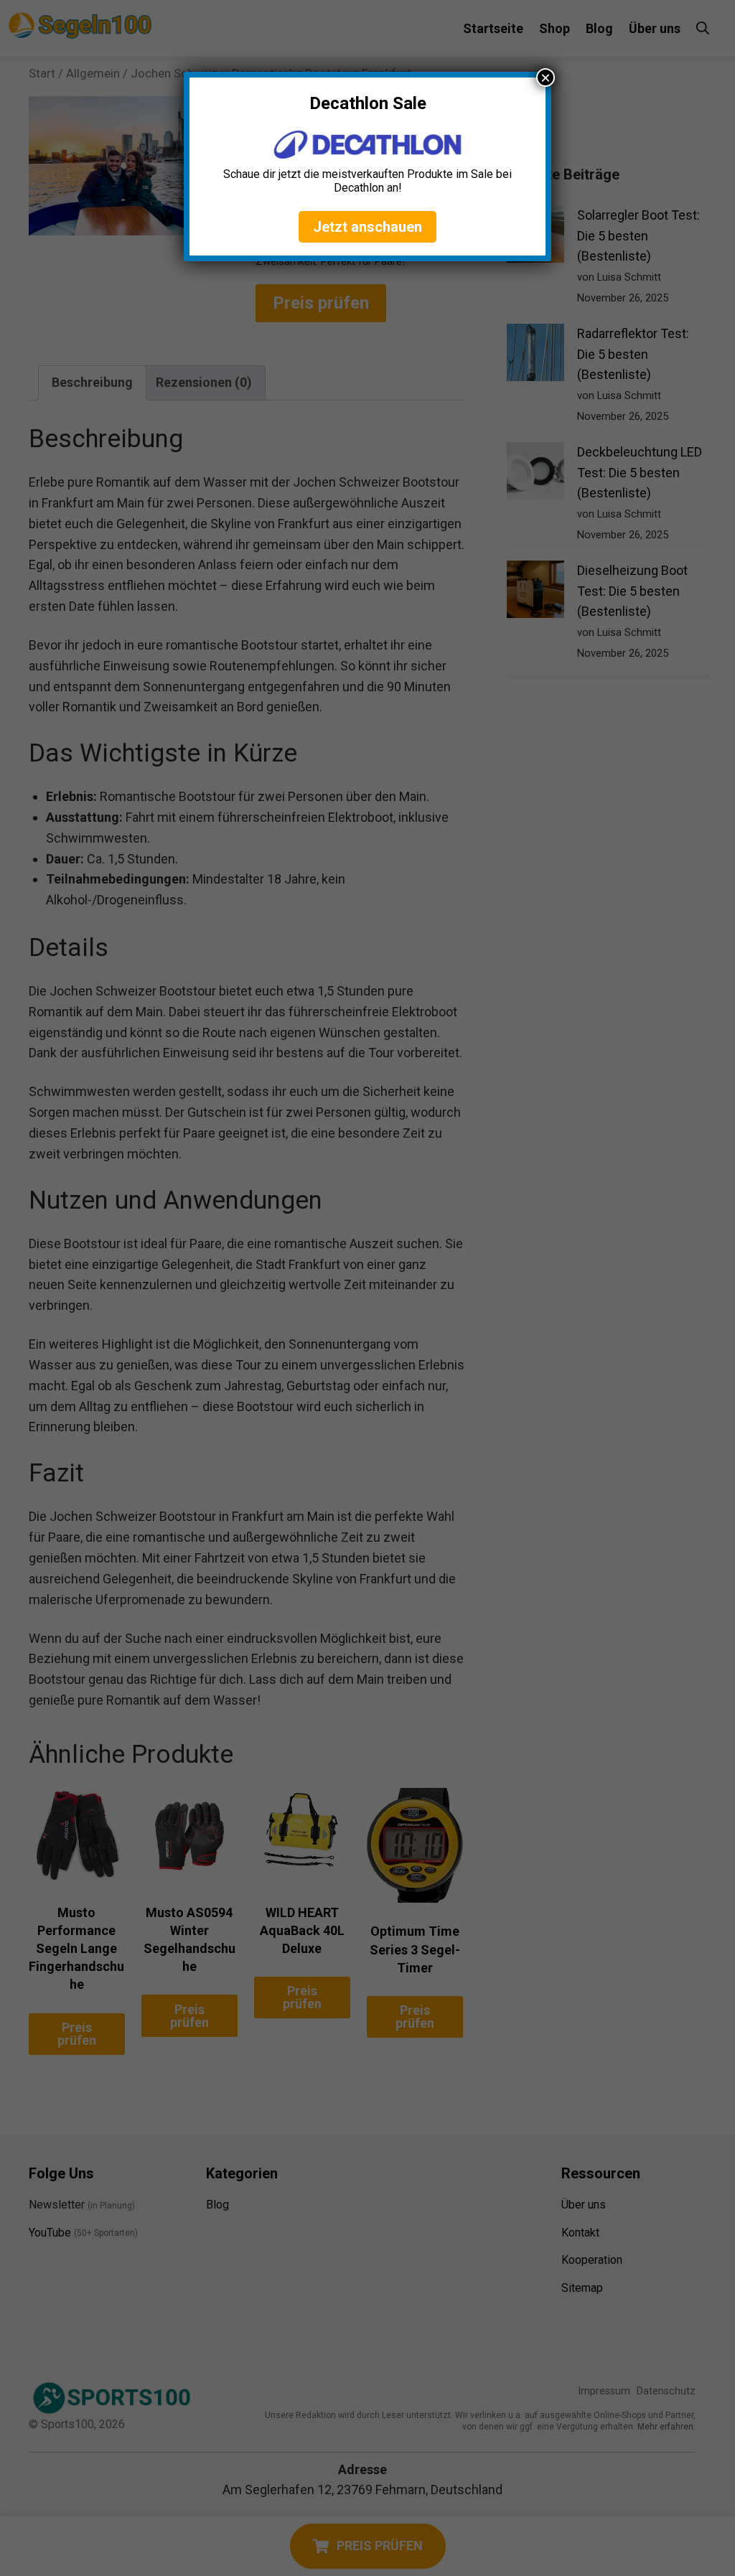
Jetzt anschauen (367, 227)
